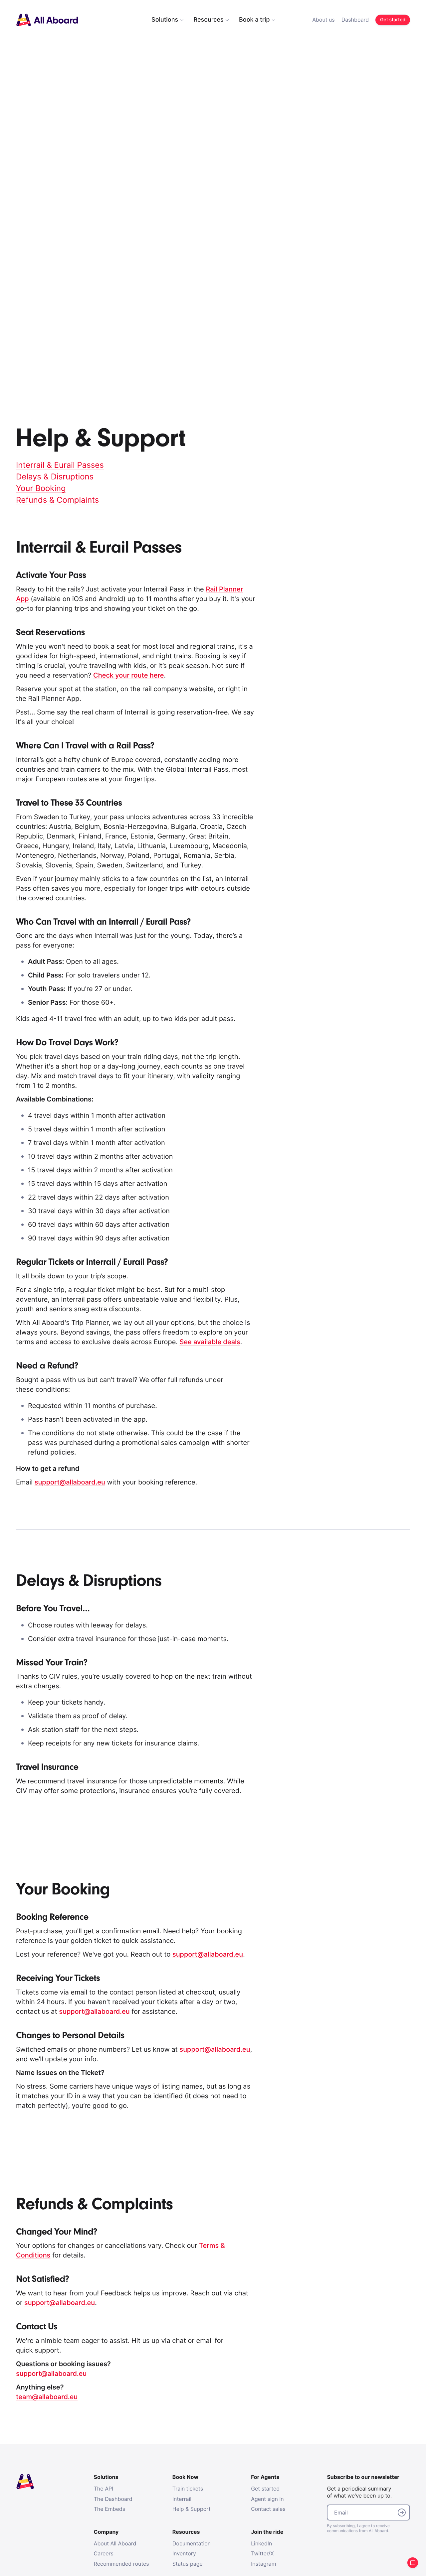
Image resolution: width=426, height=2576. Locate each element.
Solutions (165, 20)
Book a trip (254, 20)
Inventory (184, 2553)
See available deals (210, 1342)
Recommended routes (121, 2564)
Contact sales (268, 2509)
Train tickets (188, 2489)
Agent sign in (267, 2499)
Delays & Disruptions (55, 477)
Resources (208, 20)
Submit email (402, 2512)
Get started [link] (393, 20)
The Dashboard (113, 2499)
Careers (104, 2553)
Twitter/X (262, 2553)
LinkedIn (261, 2543)
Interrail (182, 2499)
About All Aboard (115, 2543)
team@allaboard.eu (47, 2397)
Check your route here (129, 675)
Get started (265, 2489)
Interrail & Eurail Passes (60, 465)
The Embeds (110, 2509)
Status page (188, 2564)
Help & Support (192, 2509)
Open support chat (413, 2563)
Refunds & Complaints (57, 500)
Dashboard (355, 20)
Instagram (263, 2564)
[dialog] (266, 20)
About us (323, 20)
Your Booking (41, 488)
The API (104, 2489)
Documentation (192, 2543)
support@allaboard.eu (70, 1482)
